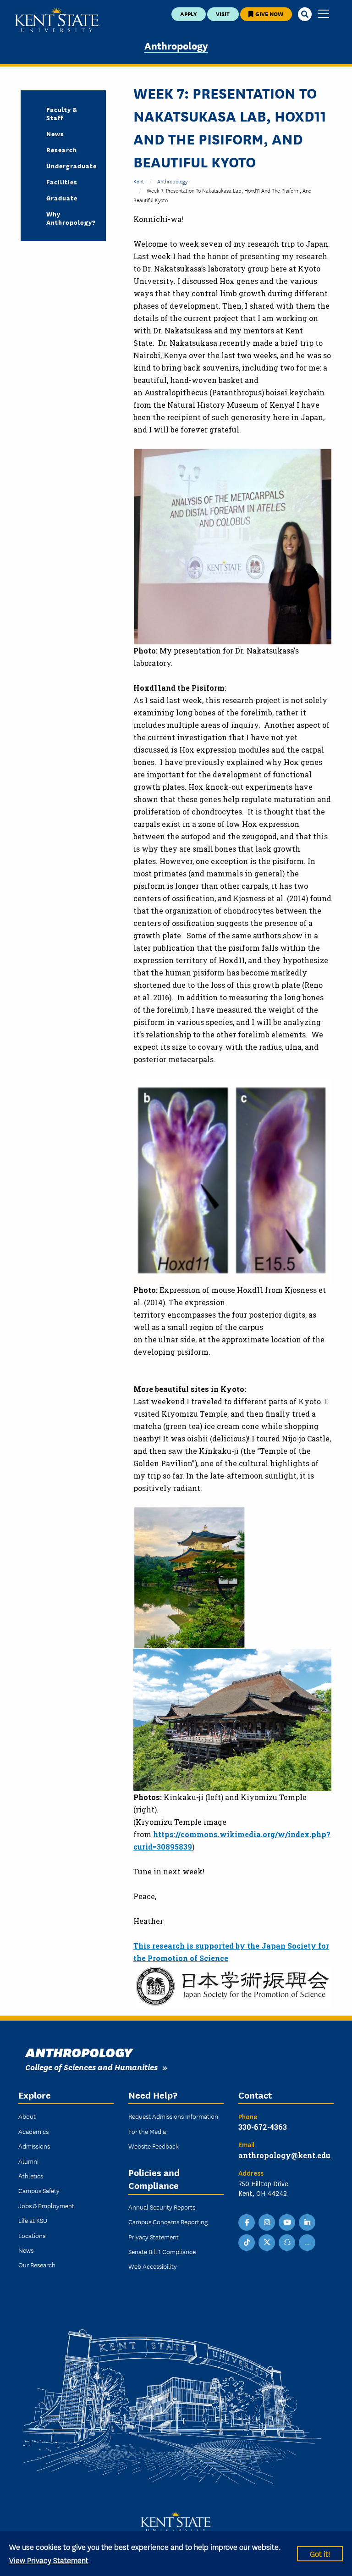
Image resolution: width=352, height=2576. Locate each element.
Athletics (31, 2176)
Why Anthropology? (69, 218)
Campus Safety (39, 2190)
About (27, 2116)
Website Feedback (154, 2146)
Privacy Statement (154, 2237)
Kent (139, 181)
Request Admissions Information (173, 2116)
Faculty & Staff (62, 113)
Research (62, 150)
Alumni (28, 2161)
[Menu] (323, 14)
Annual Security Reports (162, 2207)
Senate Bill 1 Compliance (162, 2251)
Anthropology (176, 45)
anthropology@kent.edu (284, 2155)
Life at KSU (33, 2220)
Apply (189, 14)
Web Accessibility (153, 2266)
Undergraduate (69, 166)
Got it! (320, 2553)
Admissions (34, 2146)
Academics (33, 2131)
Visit (223, 14)
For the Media (147, 2131)
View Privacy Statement (49, 2560)
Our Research (37, 2265)
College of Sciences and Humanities (91, 2067)
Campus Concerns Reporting (168, 2221)
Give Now (269, 14)
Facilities (62, 182)
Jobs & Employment (46, 2205)
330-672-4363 (263, 2127)
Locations (32, 2235)
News (55, 133)
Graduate (62, 198)
